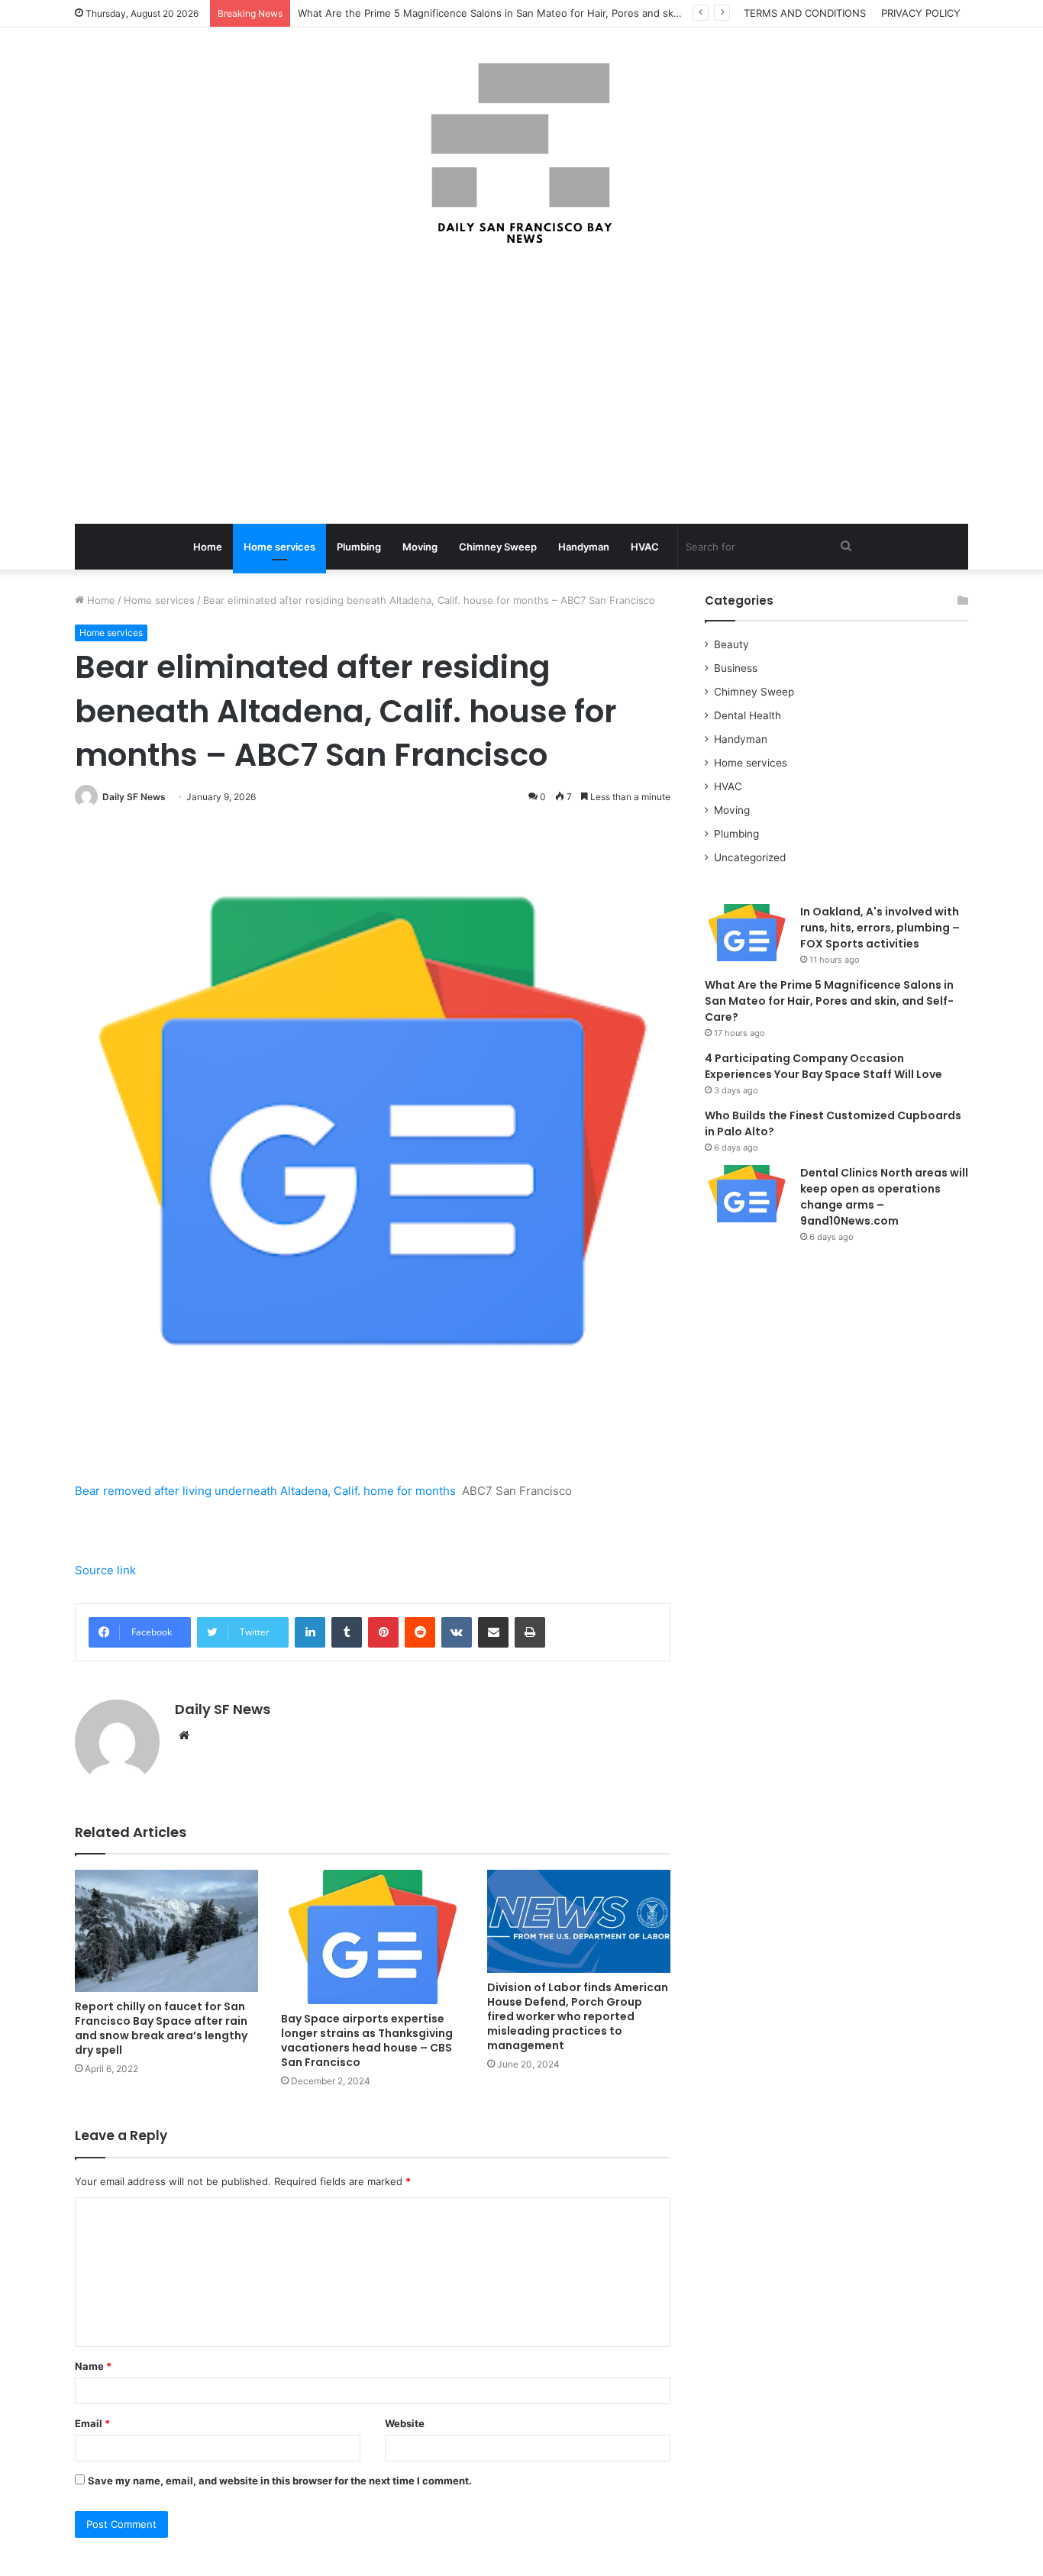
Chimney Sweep (498, 547)
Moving (420, 547)
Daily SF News (134, 797)
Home (208, 547)
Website (405, 2423)
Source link (105, 1570)
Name (93, 2366)
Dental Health (748, 715)
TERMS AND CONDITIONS (805, 13)
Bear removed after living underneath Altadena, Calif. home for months (265, 1491)
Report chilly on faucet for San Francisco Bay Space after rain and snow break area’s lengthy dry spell (161, 2028)
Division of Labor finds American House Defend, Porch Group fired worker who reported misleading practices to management (578, 2016)
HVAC (645, 547)
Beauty (731, 644)
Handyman (584, 547)
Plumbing (359, 547)
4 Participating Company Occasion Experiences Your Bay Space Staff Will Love (823, 1066)
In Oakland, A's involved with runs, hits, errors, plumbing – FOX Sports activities (880, 928)
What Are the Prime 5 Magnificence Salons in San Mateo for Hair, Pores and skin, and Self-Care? (829, 1001)
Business (736, 668)
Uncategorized (750, 857)
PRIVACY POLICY (921, 13)
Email (92, 2423)
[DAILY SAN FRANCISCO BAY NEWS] (522, 153)
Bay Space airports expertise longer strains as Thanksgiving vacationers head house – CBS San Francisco (367, 2040)
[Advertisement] (521, 386)
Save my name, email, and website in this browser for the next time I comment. (280, 2481)
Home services (279, 547)
